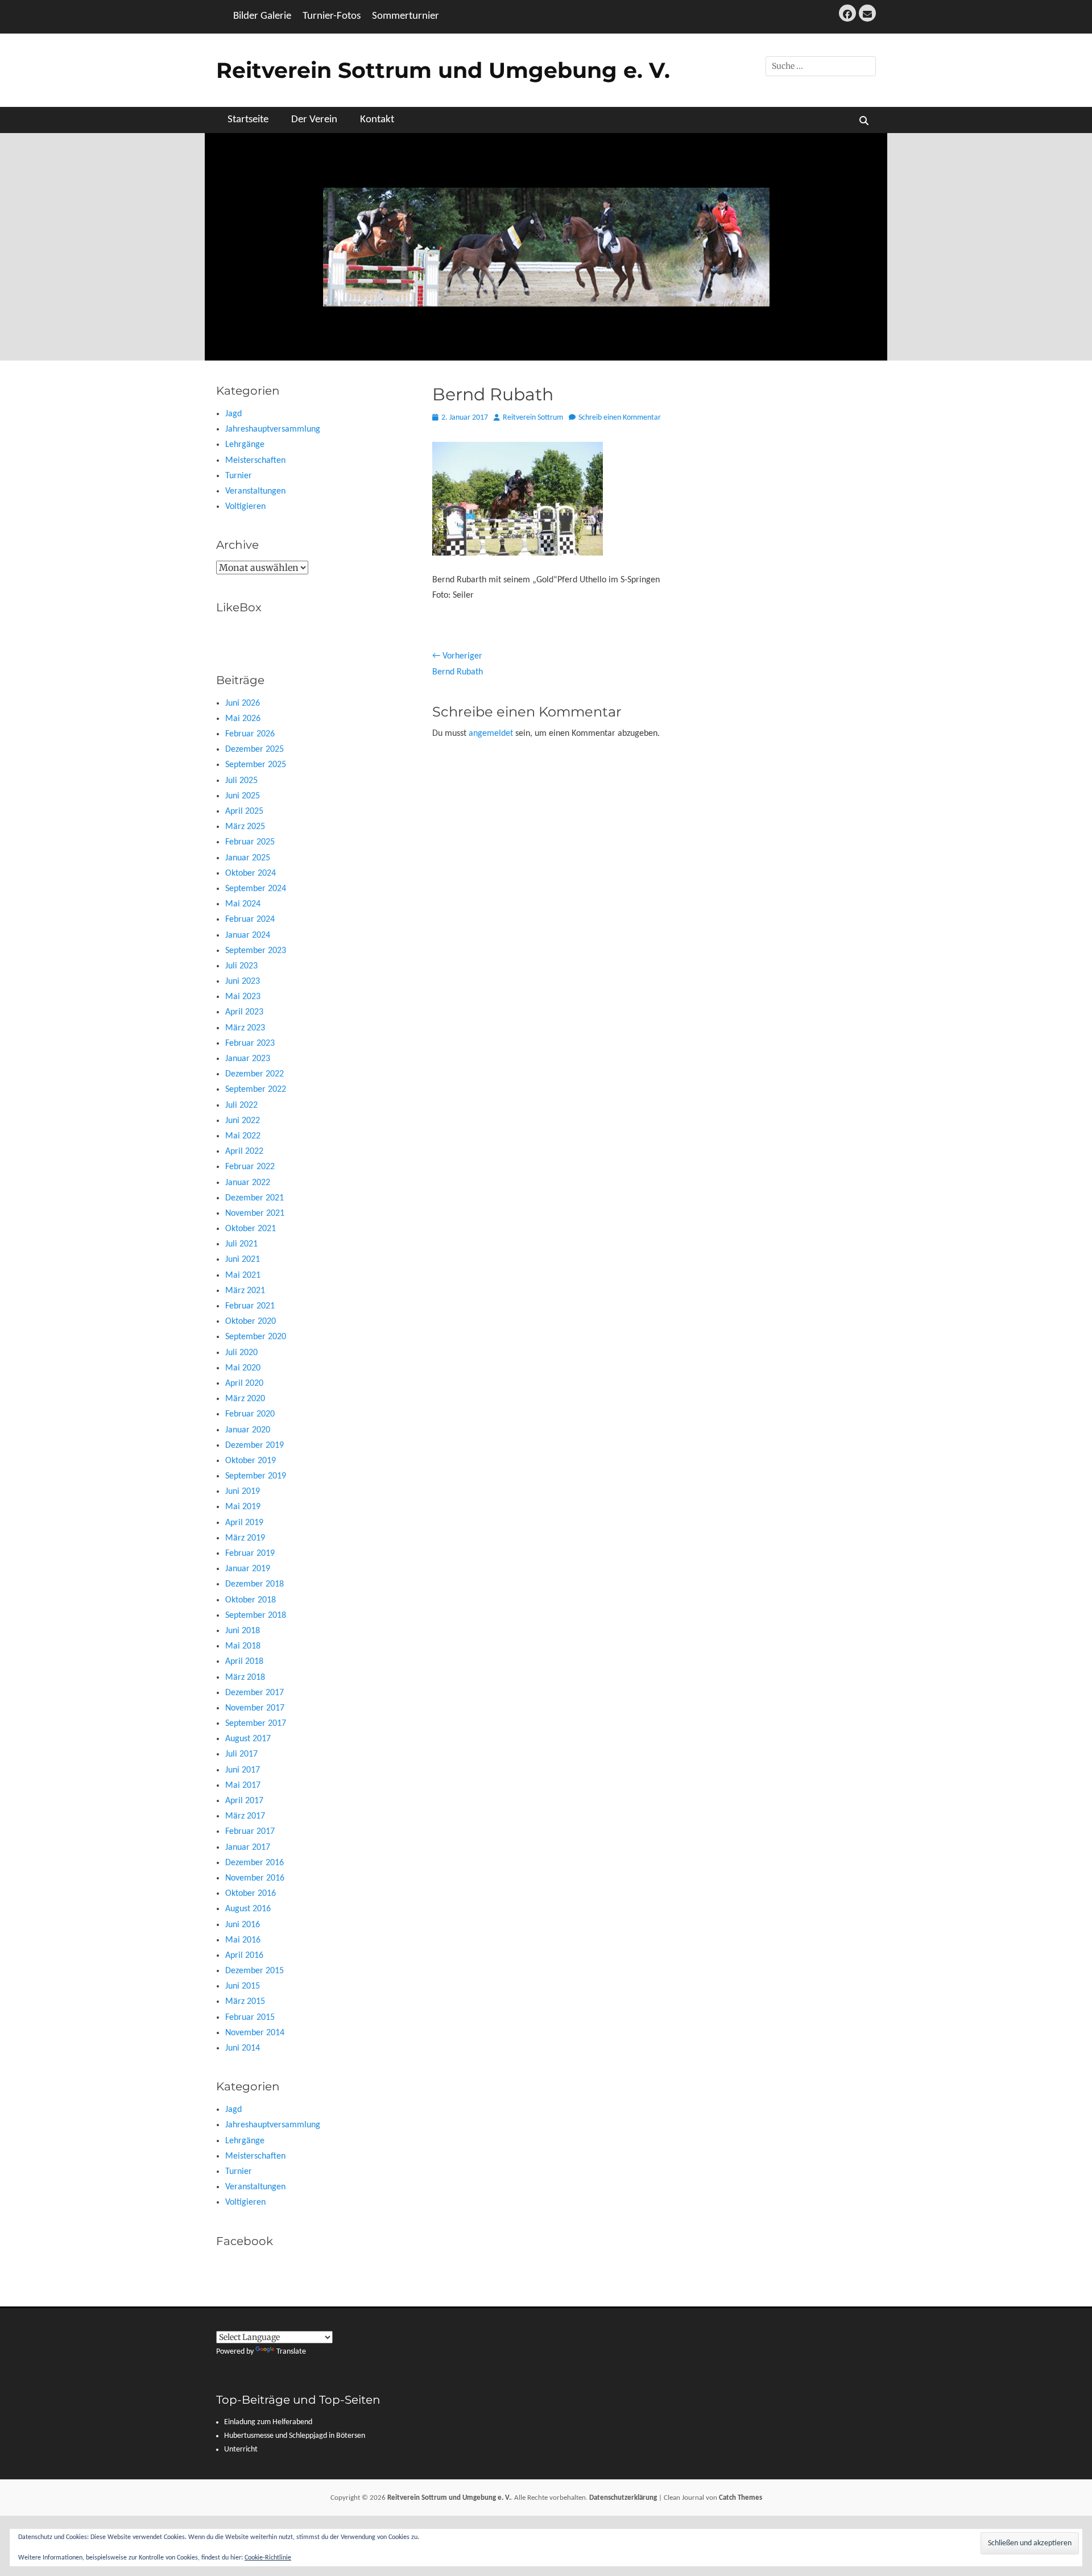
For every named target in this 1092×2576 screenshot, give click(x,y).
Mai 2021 (243, 1275)
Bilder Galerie (262, 16)
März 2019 (245, 1538)
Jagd (233, 414)
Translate (291, 2352)
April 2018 (244, 1662)
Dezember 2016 (255, 1863)
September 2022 (256, 1090)
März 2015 (245, 2002)
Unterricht (241, 2449)
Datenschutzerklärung (623, 2498)
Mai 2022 (243, 1136)
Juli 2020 (241, 1353)
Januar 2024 (248, 935)
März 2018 (245, 1678)
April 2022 (244, 1152)
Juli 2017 (241, 1754)
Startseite (248, 120)
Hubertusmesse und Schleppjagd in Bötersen (295, 2436)
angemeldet (491, 734)
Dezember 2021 (255, 1198)
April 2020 (244, 1384)
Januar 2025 (248, 858)
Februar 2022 (250, 1167)
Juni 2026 (243, 703)
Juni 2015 (243, 1986)
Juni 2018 (243, 1631)
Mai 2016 (243, 1940)
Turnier (239, 476)
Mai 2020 (243, 1368)
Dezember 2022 (255, 1074)
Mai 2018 (243, 1646)
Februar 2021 (250, 1306)
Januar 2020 (248, 1430)
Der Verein (314, 120)
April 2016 (244, 1956)
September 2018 (256, 1616)
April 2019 (244, 1523)
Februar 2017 (250, 1832)
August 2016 (248, 1909)
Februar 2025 (250, 842)
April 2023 (244, 1012)
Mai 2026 (243, 719)
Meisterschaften (255, 461)
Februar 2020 (250, 1414)
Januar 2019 (248, 1569)
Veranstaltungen (255, 491)
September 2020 (256, 1337)
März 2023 (245, 1028)
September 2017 (256, 1724)
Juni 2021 (243, 1260)
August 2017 (248, 1739)
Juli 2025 (241, 781)
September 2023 (256, 951)
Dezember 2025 (255, 749)
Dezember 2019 (255, 1446)
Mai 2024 (243, 904)
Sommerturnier (406, 16)
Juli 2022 (241, 1105)
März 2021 (245, 1291)
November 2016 (255, 1878)
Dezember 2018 (255, 1584)
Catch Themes (741, 2498)
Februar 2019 (250, 1554)
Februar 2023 (250, 1043)
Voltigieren (245, 507)
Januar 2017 (248, 1848)
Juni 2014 (243, 2048)
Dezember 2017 (255, 1693)
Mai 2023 (243, 997)
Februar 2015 (250, 2018)
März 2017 (245, 1816)
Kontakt (377, 120)
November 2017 (255, 1708)
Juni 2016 (243, 1925)
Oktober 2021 (251, 1229)
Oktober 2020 (251, 1322)
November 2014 (255, 2033)
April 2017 (244, 1801)
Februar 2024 (250, 920)
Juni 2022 (243, 1121)
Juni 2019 (243, 1492)
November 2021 (255, 1214)
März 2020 (245, 1399)
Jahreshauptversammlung (273, 429)
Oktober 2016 (251, 1894)
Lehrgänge (245, 445)
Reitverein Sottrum (533, 418)
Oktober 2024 (251, 873)
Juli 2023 (241, 966)
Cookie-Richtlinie (268, 2558)
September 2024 (256, 889)
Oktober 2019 (251, 1461)
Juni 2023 (243, 981)
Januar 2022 (248, 1183)
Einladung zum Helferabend (268, 2422)
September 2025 (256, 765)
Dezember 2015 (255, 1971)
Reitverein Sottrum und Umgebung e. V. (443, 70)
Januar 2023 (248, 1059)
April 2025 (244, 811)
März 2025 (245, 827)
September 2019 (256, 1476)
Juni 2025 (243, 796)
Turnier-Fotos (332, 16)
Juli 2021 (241, 1244)
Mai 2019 (243, 1507)
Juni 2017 (243, 1770)
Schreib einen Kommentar (620, 418)
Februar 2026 (250, 734)
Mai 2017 (243, 1786)
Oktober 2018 (251, 1600)
